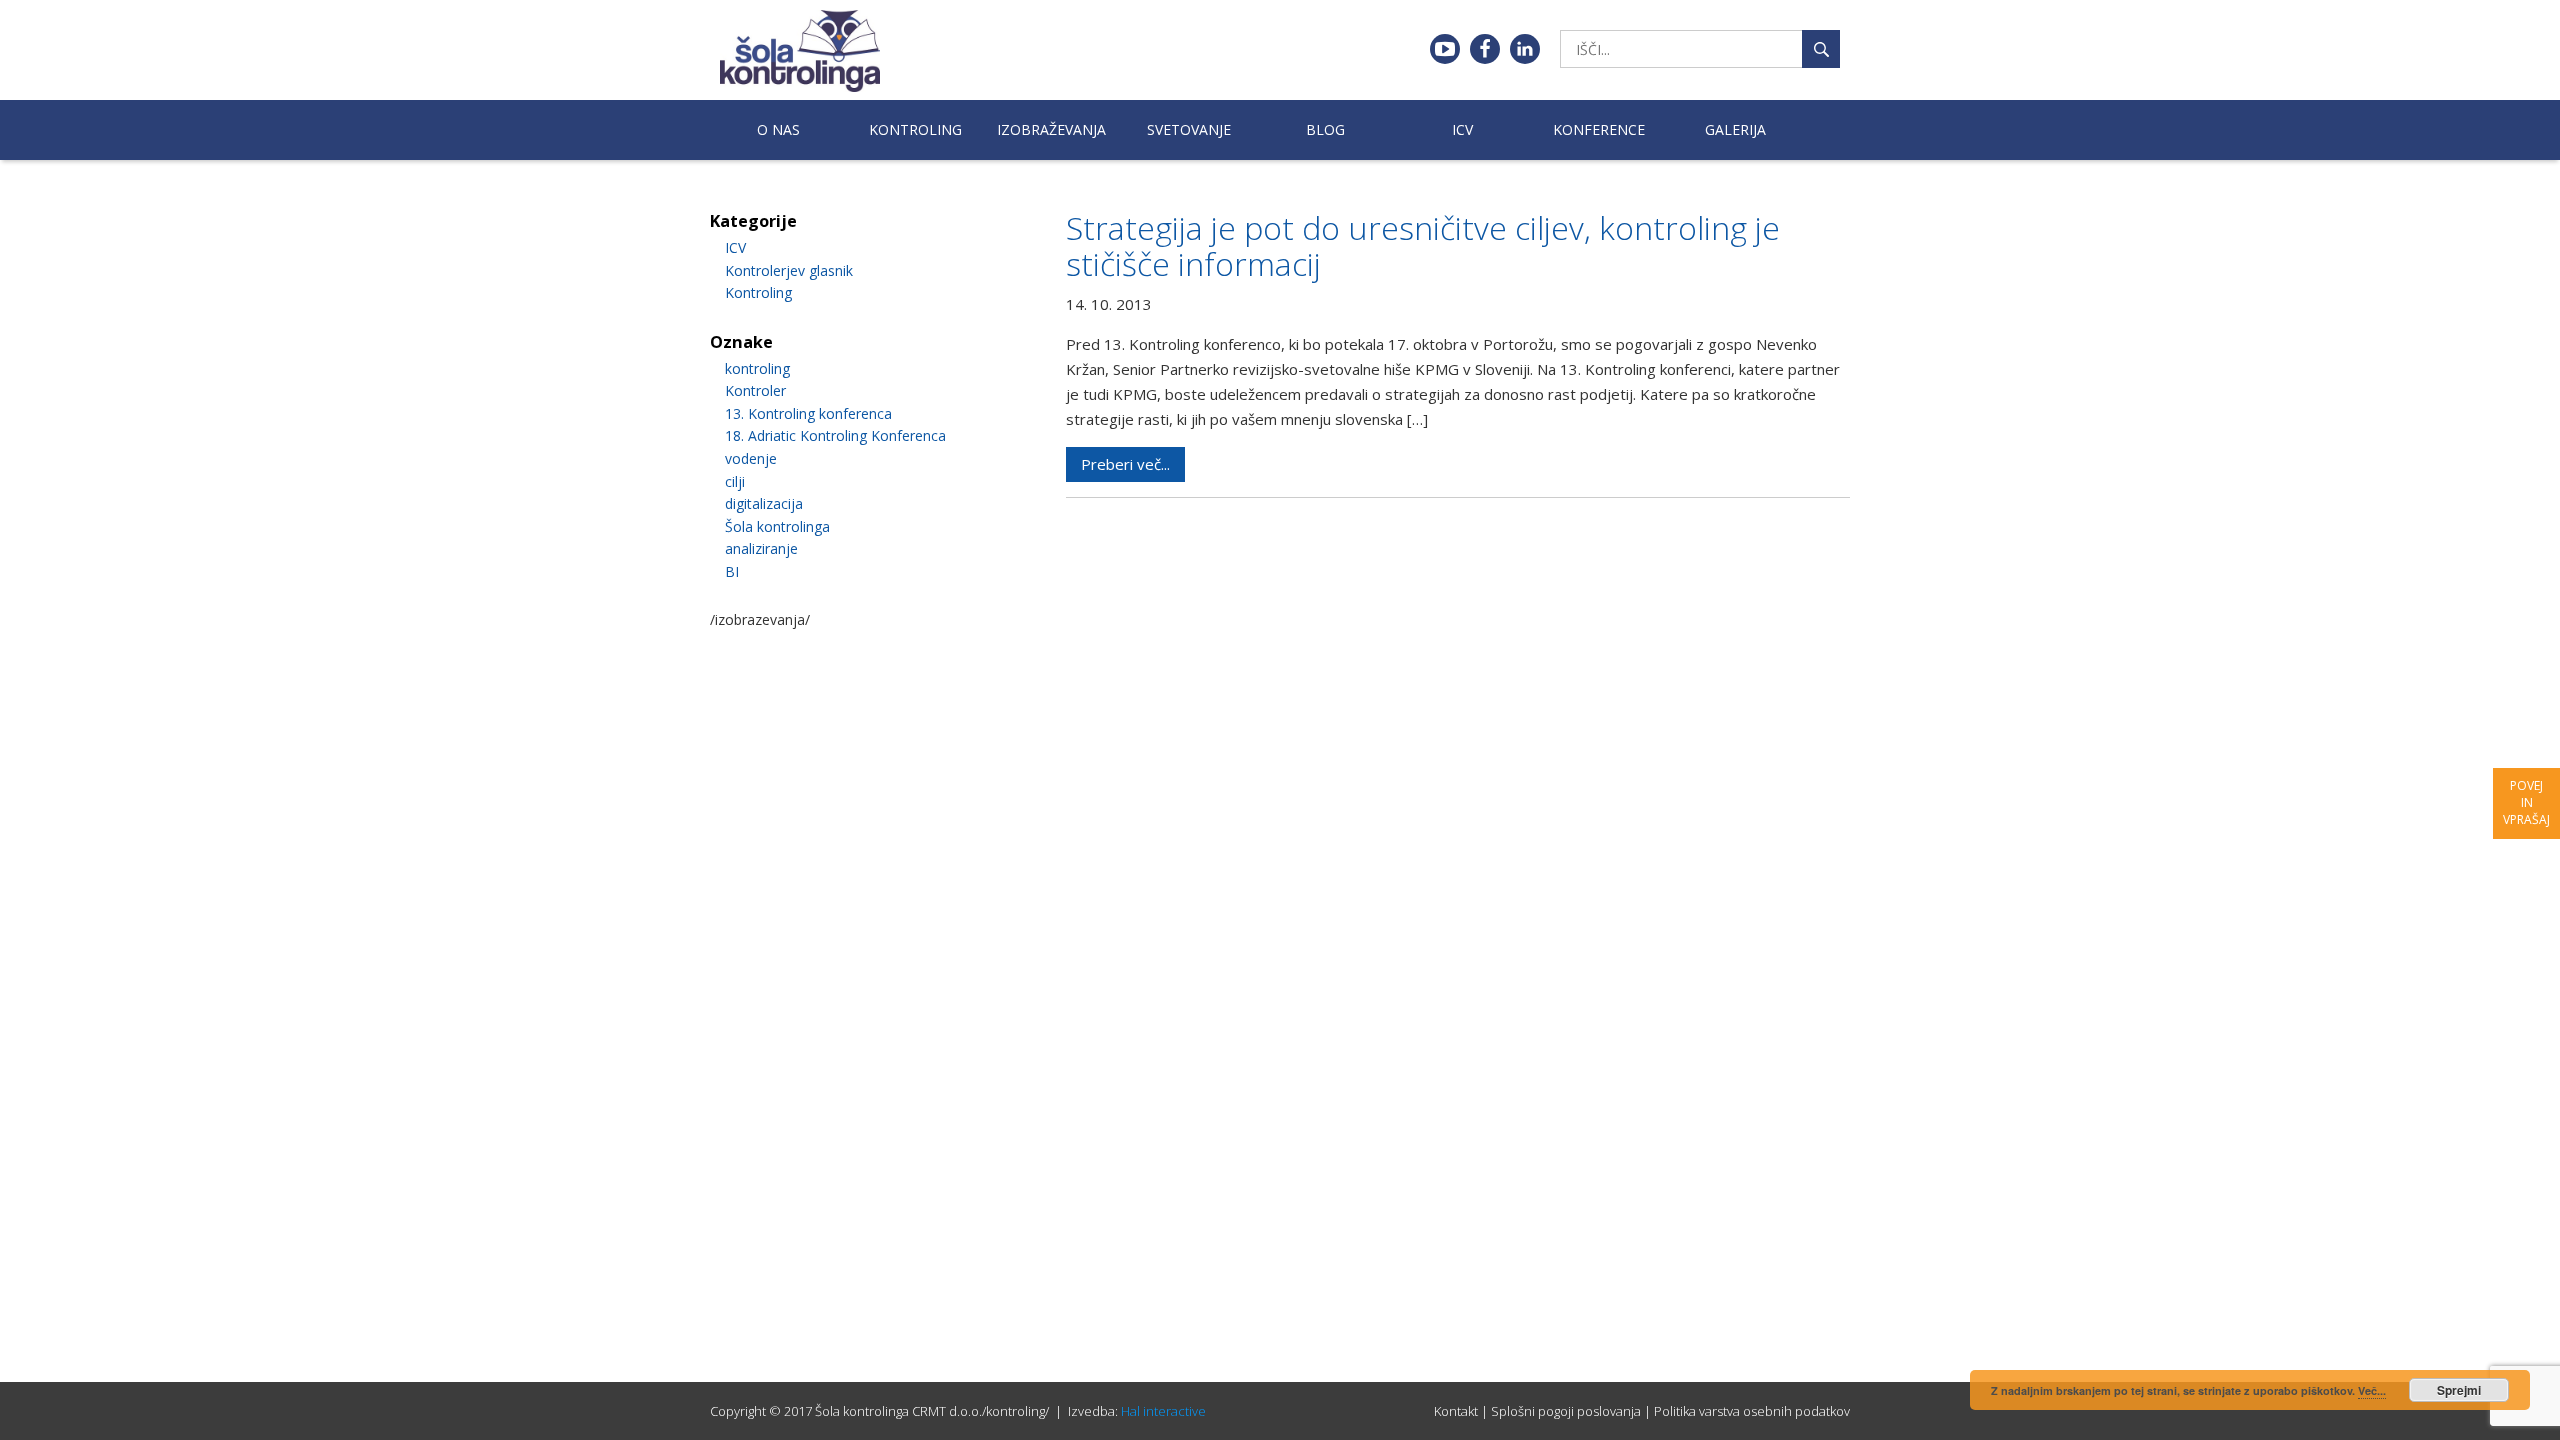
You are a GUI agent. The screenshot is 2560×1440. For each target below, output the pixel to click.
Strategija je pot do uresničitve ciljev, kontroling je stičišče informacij (1423, 245)
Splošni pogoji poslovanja (1566, 1411)
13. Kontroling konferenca (808, 413)
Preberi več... (1125, 464)
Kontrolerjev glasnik (789, 270)
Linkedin (1525, 49)
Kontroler (755, 390)
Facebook (1485, 49)
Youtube (1445, 49)
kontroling (757, 368)
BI (732, 571)
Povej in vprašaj (2526, 802)
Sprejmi (2459, 1390)
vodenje (751, 458)
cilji (735, 481)
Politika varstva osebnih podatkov (1752, 1411)
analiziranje (761, 548)
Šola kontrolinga (777, 526)
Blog (1325, 129)
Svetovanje (1189, 129)
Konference (1599, 129)
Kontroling (915, 129)
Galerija (1735, 129)
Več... (2372, 1390)
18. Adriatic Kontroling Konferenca (835, 435)
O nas (778, 129)
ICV (1462, 129)
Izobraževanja (1051, 129)
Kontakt (1456, 1411)
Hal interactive (1163, 1411)
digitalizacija (764, 503)
